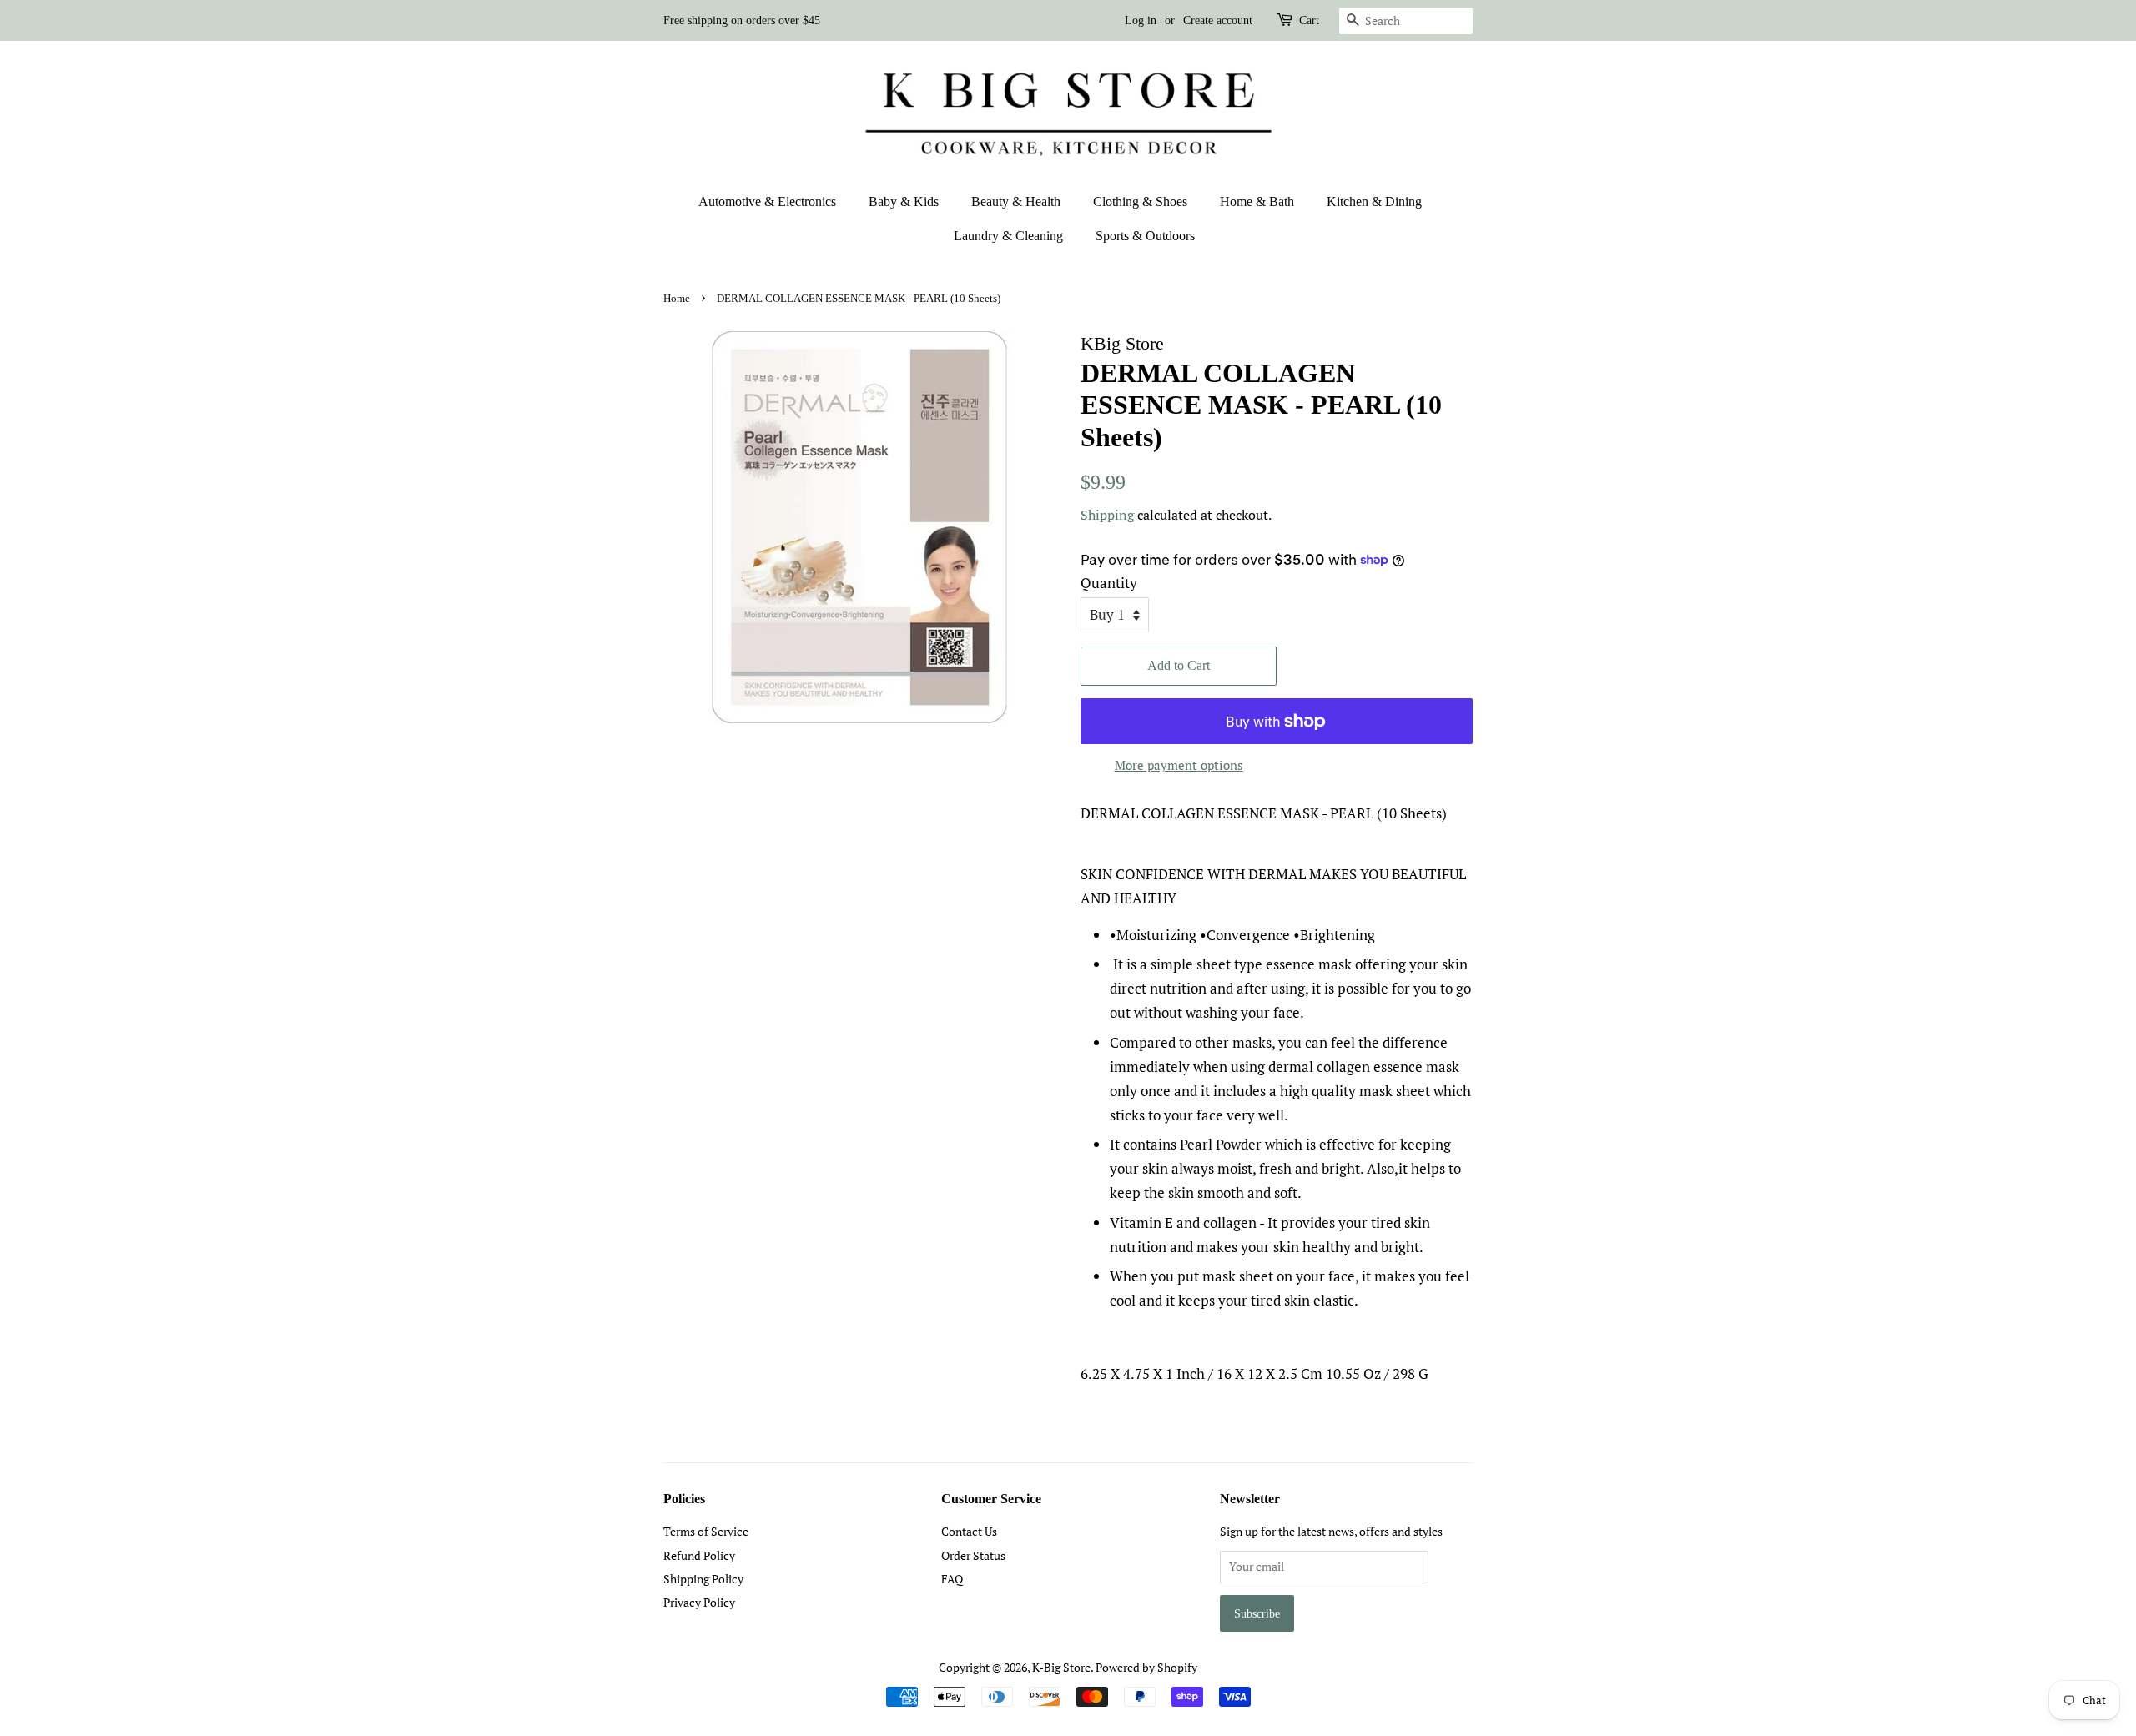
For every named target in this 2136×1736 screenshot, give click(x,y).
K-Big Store (1061, 1667)
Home (677, 299)
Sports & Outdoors (1145, 236)
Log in (1141, 20)
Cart (1309, 20)
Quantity (1109, 583)
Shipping (1107, 515)
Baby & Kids (904, 201)
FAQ (952, 1579)
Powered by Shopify (1146, 1667)
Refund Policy (699, 1555)
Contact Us (969, 1531)
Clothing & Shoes (1140, 201)
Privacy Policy (699, 1602)
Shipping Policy (703, 1579)
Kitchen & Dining (1374, 201)
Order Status (973, 1555)
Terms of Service (706, 1531)
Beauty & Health (1016, 201)
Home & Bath (1257, 201)
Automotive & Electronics (767, 201)
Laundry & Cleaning (1008, 236)
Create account (1218, 20)
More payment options (1179, 765)
